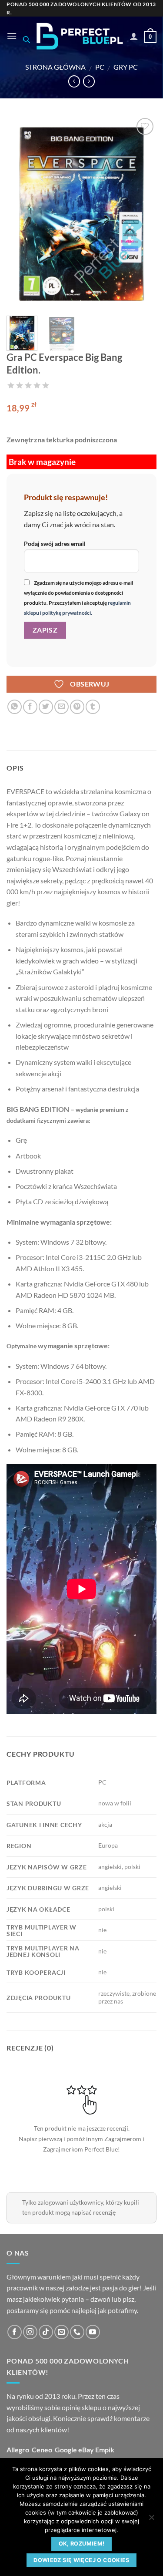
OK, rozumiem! (82, 2544)
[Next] (143, 213)
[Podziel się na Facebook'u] (30, 707)
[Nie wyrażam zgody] (151, 2520)
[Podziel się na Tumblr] (93, 707)
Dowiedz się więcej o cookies (81, 2560)
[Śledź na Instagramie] (30, 2332)
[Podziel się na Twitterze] (46, 707)
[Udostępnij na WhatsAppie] (15, 707)
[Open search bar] (27, 39)
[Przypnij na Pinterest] (77, 707)
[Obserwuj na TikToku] (46, 2332)
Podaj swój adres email (55, 544)
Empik (105, 2450)
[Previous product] (89, 81)
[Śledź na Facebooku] (15, 2332)
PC (100, 67)
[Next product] (74, 81)
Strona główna (55, 67)
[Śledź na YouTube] (93, 2332)
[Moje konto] (134, 36)
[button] (12, 36)
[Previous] (20, 213)
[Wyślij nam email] (62, 2332)
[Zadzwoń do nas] (77, 2332)
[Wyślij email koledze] (62, 707)
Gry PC (126, 67)
